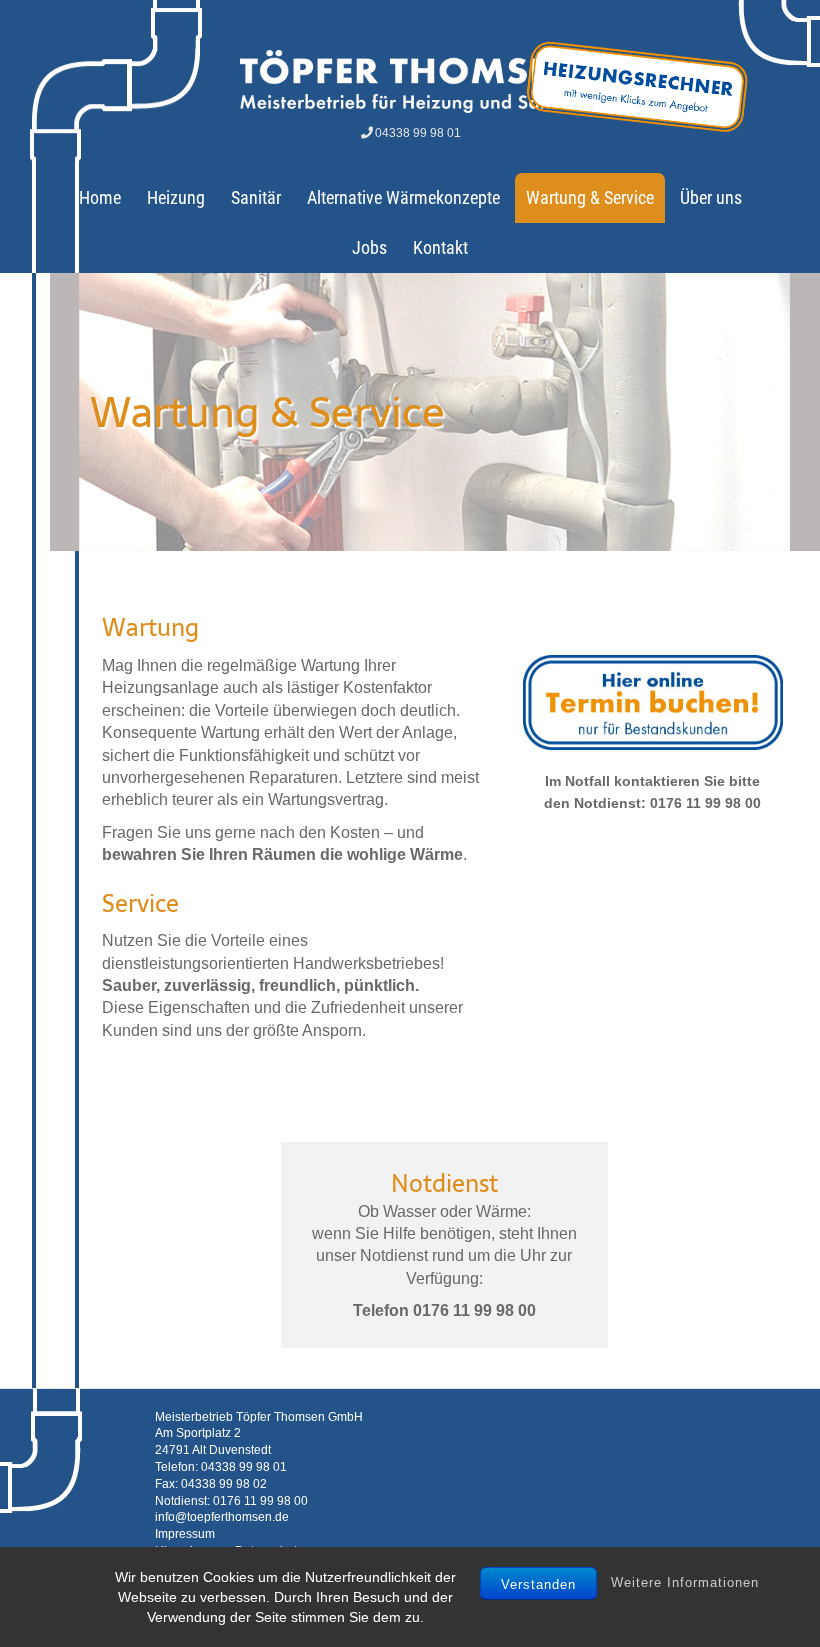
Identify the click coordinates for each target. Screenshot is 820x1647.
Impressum (185, 1534)
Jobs (369, 247)
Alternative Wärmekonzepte (403, 197)
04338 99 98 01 (418, 133)
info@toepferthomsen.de (222, 1517)
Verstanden (538, 1584)
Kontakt (440, 247)
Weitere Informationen (685, 1582)
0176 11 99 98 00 (260, 1501)
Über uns (711, 197)
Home (100, 197)
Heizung (176, 197)
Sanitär (256, 197)
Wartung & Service (590, 197)
